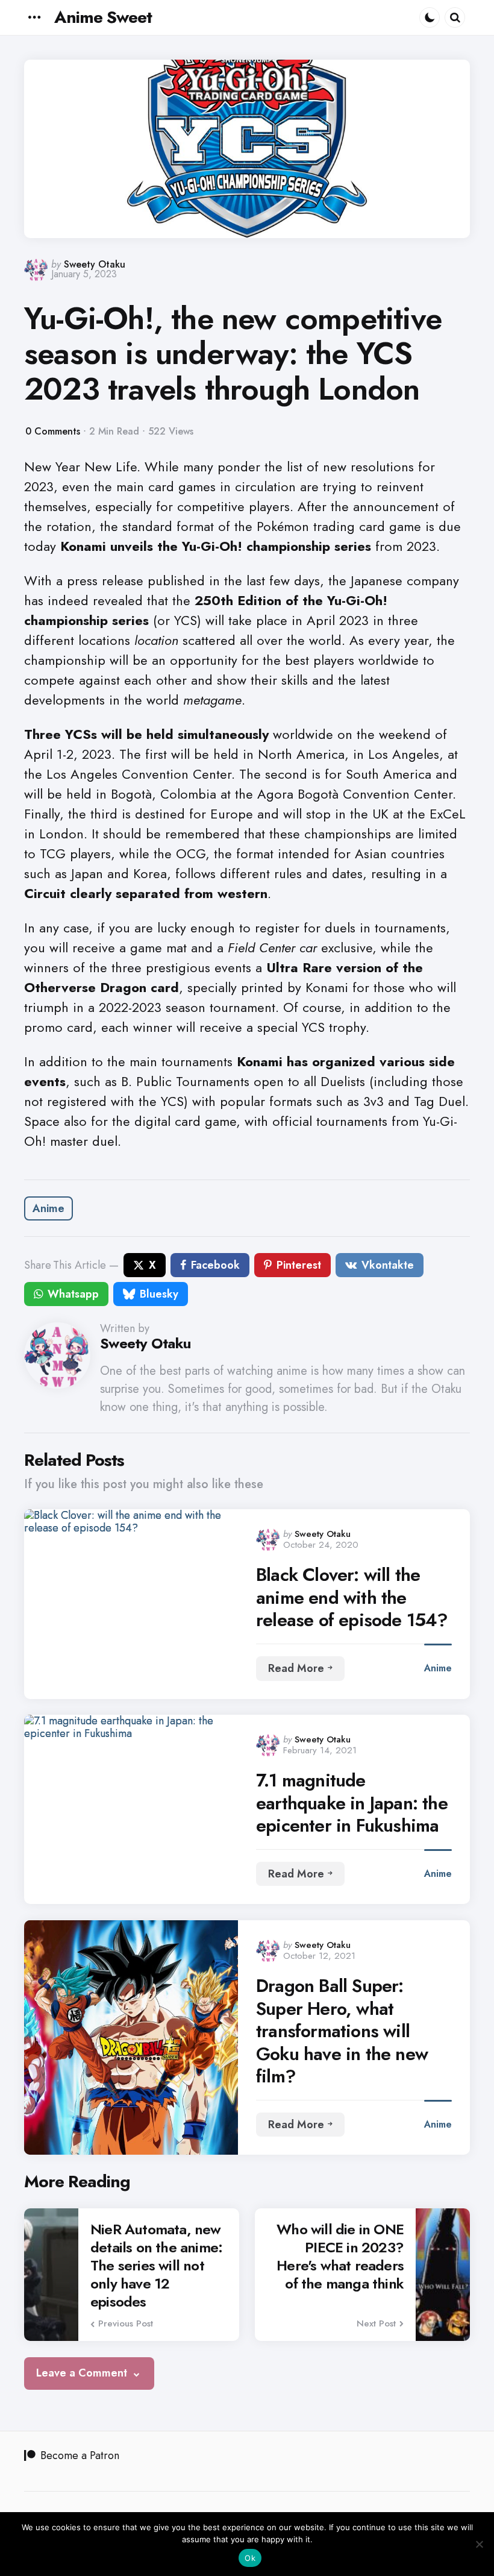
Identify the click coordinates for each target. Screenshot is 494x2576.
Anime (48, 1208)
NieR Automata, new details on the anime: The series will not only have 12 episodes (156, 2266)
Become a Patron (80, 2455)
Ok (250, 2558)
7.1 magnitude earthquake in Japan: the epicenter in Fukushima (352, 1803)
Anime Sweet (103, 17)
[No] (479, 2544)
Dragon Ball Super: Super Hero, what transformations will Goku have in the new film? (342, 2031)
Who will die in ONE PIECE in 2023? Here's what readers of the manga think (340, 2257)
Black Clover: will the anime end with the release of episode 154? (352, 1597)
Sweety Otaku (95, 264)
